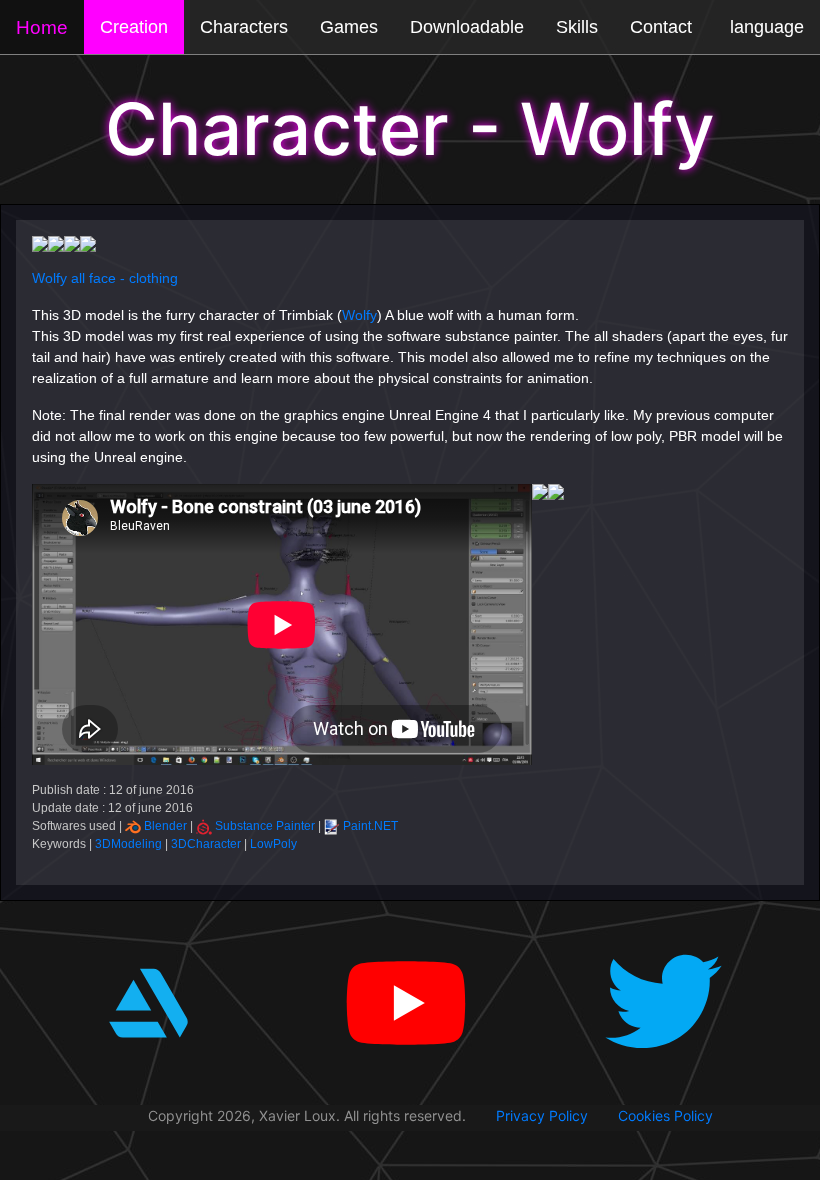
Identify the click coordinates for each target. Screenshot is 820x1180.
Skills (577, 27)
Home (42, 27)
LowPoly (273, 844)
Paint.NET (370, 826)
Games (349, 27)
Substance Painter (265, 826)
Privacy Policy (542, 1115)
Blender (165, 826)
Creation (134, 27)
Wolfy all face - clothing (105, 278)
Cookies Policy (665, 1115)
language (767, 27)
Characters (244, 27)
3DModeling (128, 844)
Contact (661, 27)
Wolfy (359, 315)
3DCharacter (206, 844)
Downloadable (467, 27)
